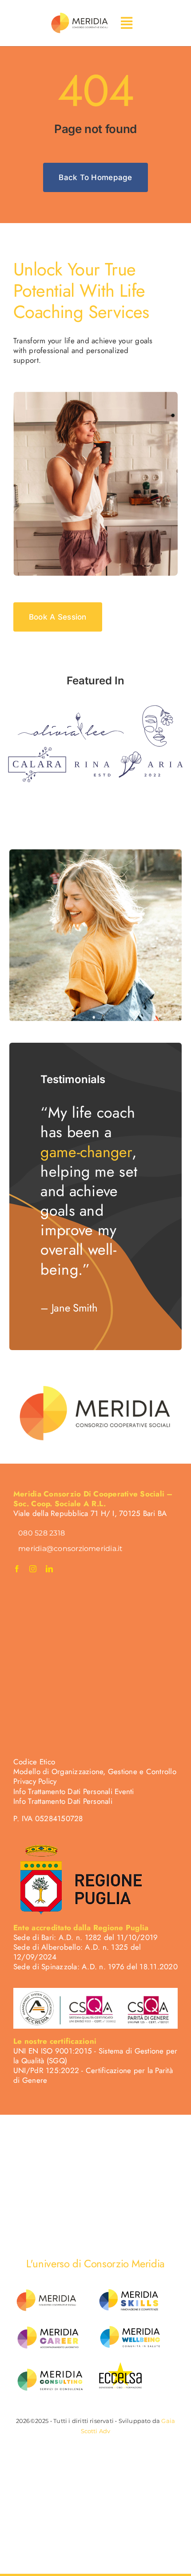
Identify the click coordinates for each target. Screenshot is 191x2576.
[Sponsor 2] (158, 709)
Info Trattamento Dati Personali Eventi (74, 1791)
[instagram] (33, 1569)
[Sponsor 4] (129, 755)
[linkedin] (49, 1569)
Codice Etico (34, 1762)
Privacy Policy (35, 1781)
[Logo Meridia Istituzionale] (80, 15)
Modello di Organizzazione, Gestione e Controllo (95, 1771)
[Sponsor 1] (71, 716)
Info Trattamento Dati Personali (63, 1801)
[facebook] (17, 1569)
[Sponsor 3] (37, 750)
